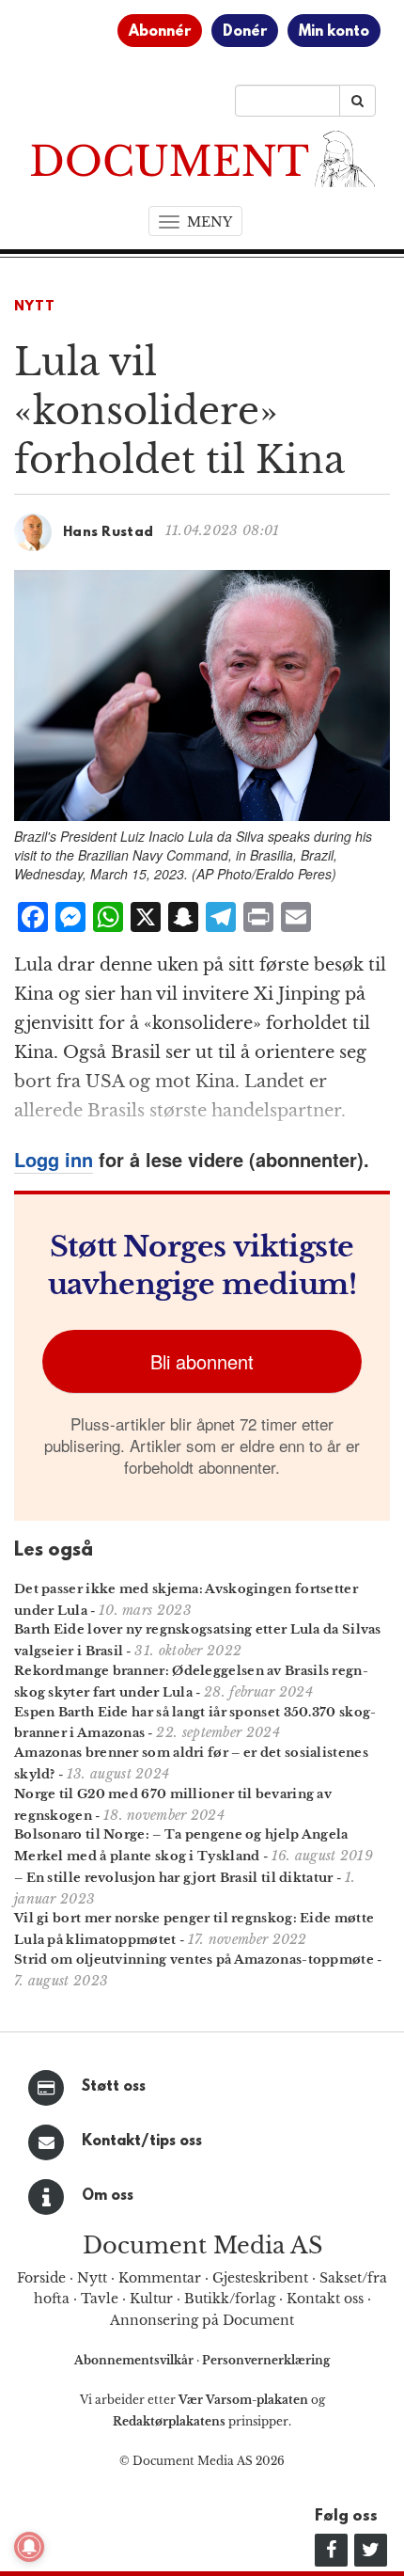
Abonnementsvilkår (135, 2360)
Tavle (100, 2299)
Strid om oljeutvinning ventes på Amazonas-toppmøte (194, 1960)
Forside (41, 2278)
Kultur (151, 2299)
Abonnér (160, 32)
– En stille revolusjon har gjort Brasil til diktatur (174, 1878)
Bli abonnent (202, 1361)
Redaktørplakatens (169, 2421)
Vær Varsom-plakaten (243, 2400)
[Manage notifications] (29, 2547)
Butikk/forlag (230, 2299)
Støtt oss (114, 2087)
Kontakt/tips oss (142, 2141)
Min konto (334, 32)
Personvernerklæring (266, 2360)
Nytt (35, 307)
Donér (245, 32)
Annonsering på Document (202, 2320)
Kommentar (160, 2278)
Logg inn (54, 1159)
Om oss (108, 2196)
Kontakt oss (325, 2299)
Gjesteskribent (260, 2278)
